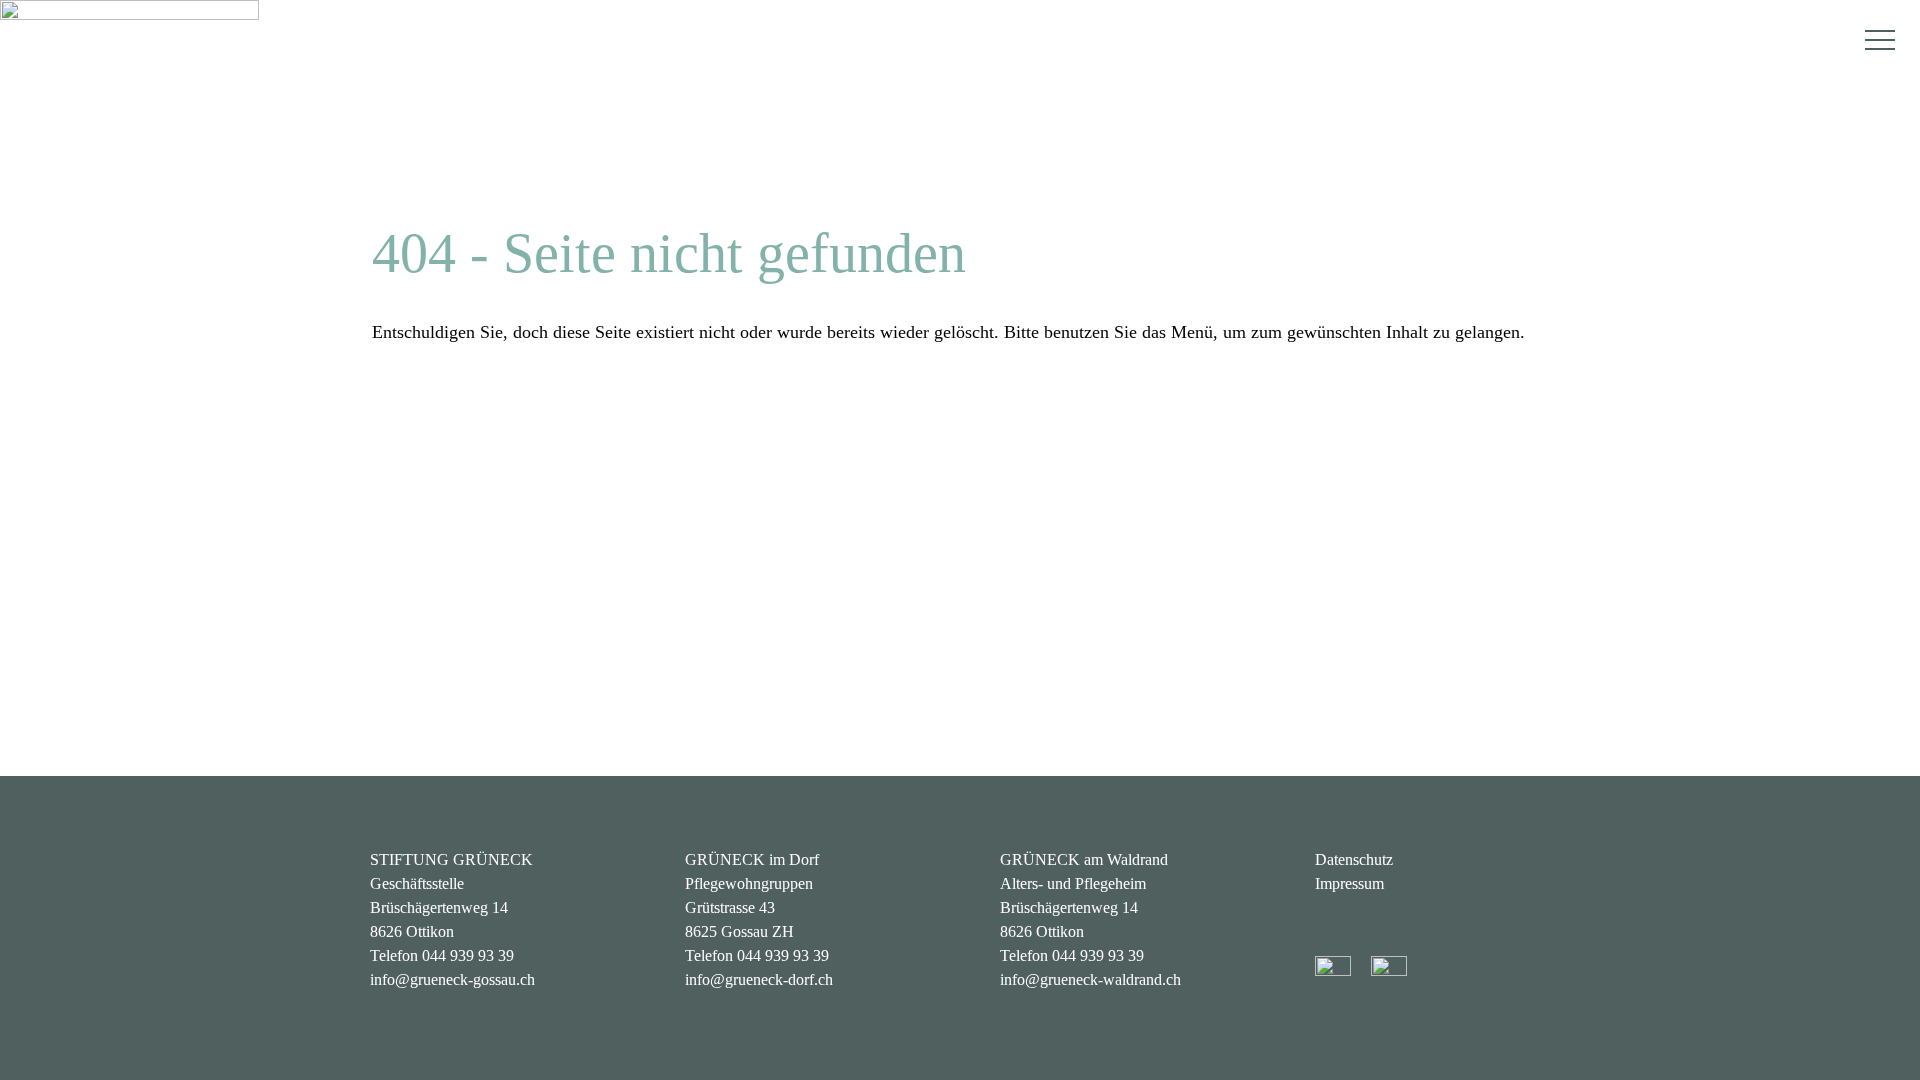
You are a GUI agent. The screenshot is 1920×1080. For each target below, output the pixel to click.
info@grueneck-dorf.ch (759, 979)
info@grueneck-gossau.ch (452, 979)
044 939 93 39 (468, 955)
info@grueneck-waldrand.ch (1090, 979)
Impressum (1349, 883)
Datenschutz (1354, 859)
